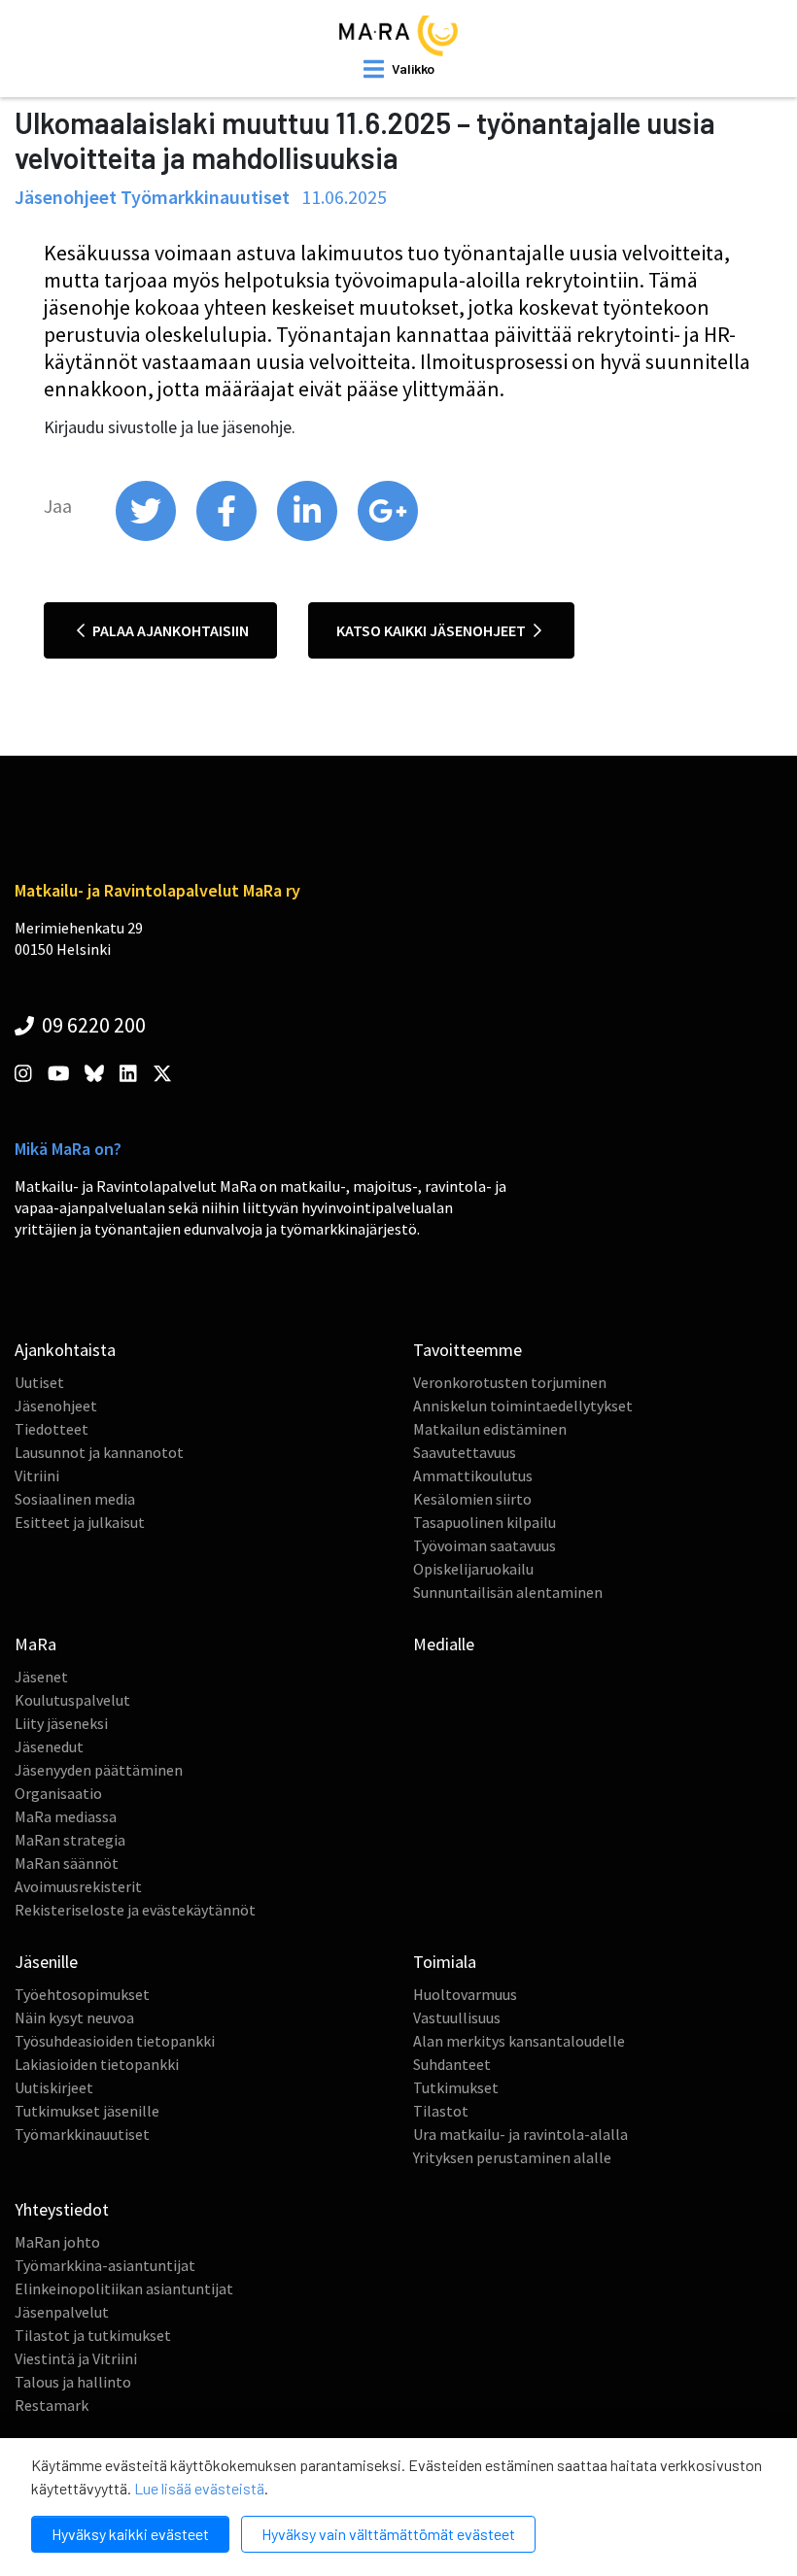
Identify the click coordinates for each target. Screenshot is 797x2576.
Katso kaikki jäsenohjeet (433, 630)
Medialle (444, 1644)
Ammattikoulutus (473, 1475)
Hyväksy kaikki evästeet (130, 2534)
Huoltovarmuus (465, 1994)
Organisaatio (58, 1793)
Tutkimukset (456, 2087)
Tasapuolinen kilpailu (485, 1522)
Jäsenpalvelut (62, 2312)
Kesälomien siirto (472, 1499)
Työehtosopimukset (82, 1994)
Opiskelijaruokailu (473, 1569)
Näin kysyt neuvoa (74, 2017)
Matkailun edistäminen (490, 1429)
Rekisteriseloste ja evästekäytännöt (135, 1910)
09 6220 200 (92, 1025)
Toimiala (445, 1962)
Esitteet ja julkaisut (80, 1522)
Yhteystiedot (62, 2209)
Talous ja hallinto (73, 2382)
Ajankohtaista (65, 1350)
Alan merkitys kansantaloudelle (519, 2041)
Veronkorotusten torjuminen (510, 1382)
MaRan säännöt (67, 1863)
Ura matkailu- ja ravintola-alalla (520, 2134)
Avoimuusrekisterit (78, 1886)
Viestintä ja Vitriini (76, 2358)
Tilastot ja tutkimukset (93, 2335)
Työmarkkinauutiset (82, 2134)
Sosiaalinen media (75, 1499)
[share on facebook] (228, 536)
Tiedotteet (52, 1429)
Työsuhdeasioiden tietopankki (115, 2041)
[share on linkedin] (309, 536)
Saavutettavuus (465, 1452)
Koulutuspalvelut (72, 1700)
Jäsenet (41, 1677)
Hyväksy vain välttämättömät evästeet (388, 2534)
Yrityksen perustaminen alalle (512, 2157)
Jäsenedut (49, 1746)
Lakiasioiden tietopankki (97, 2064)
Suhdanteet (452, 2064)
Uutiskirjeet (54, 2087)
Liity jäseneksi (61, 1723)
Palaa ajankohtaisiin (169, 630)
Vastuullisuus (457, 2017)
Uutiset (39, 1382)
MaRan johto (57, 2242)
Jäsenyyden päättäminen (99, 1770)
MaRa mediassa (66, 1816)
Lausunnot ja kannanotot (99, 1452)
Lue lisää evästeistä (199, 2488)
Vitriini (37, 1475)
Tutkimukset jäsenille (87, 2111)
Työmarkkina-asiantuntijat (105, 2265)
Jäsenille (46, 1962)
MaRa (35, 1644)
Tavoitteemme (468, 1350)
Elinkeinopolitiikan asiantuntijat (124, 2288)
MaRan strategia (70, 1840)
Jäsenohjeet (56, 1406)
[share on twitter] (147, 536)
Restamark (52, 2405)
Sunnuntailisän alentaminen (508, 1592)
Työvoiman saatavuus (485, 1545)
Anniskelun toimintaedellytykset (523, 1406)
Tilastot (441, 2111)
